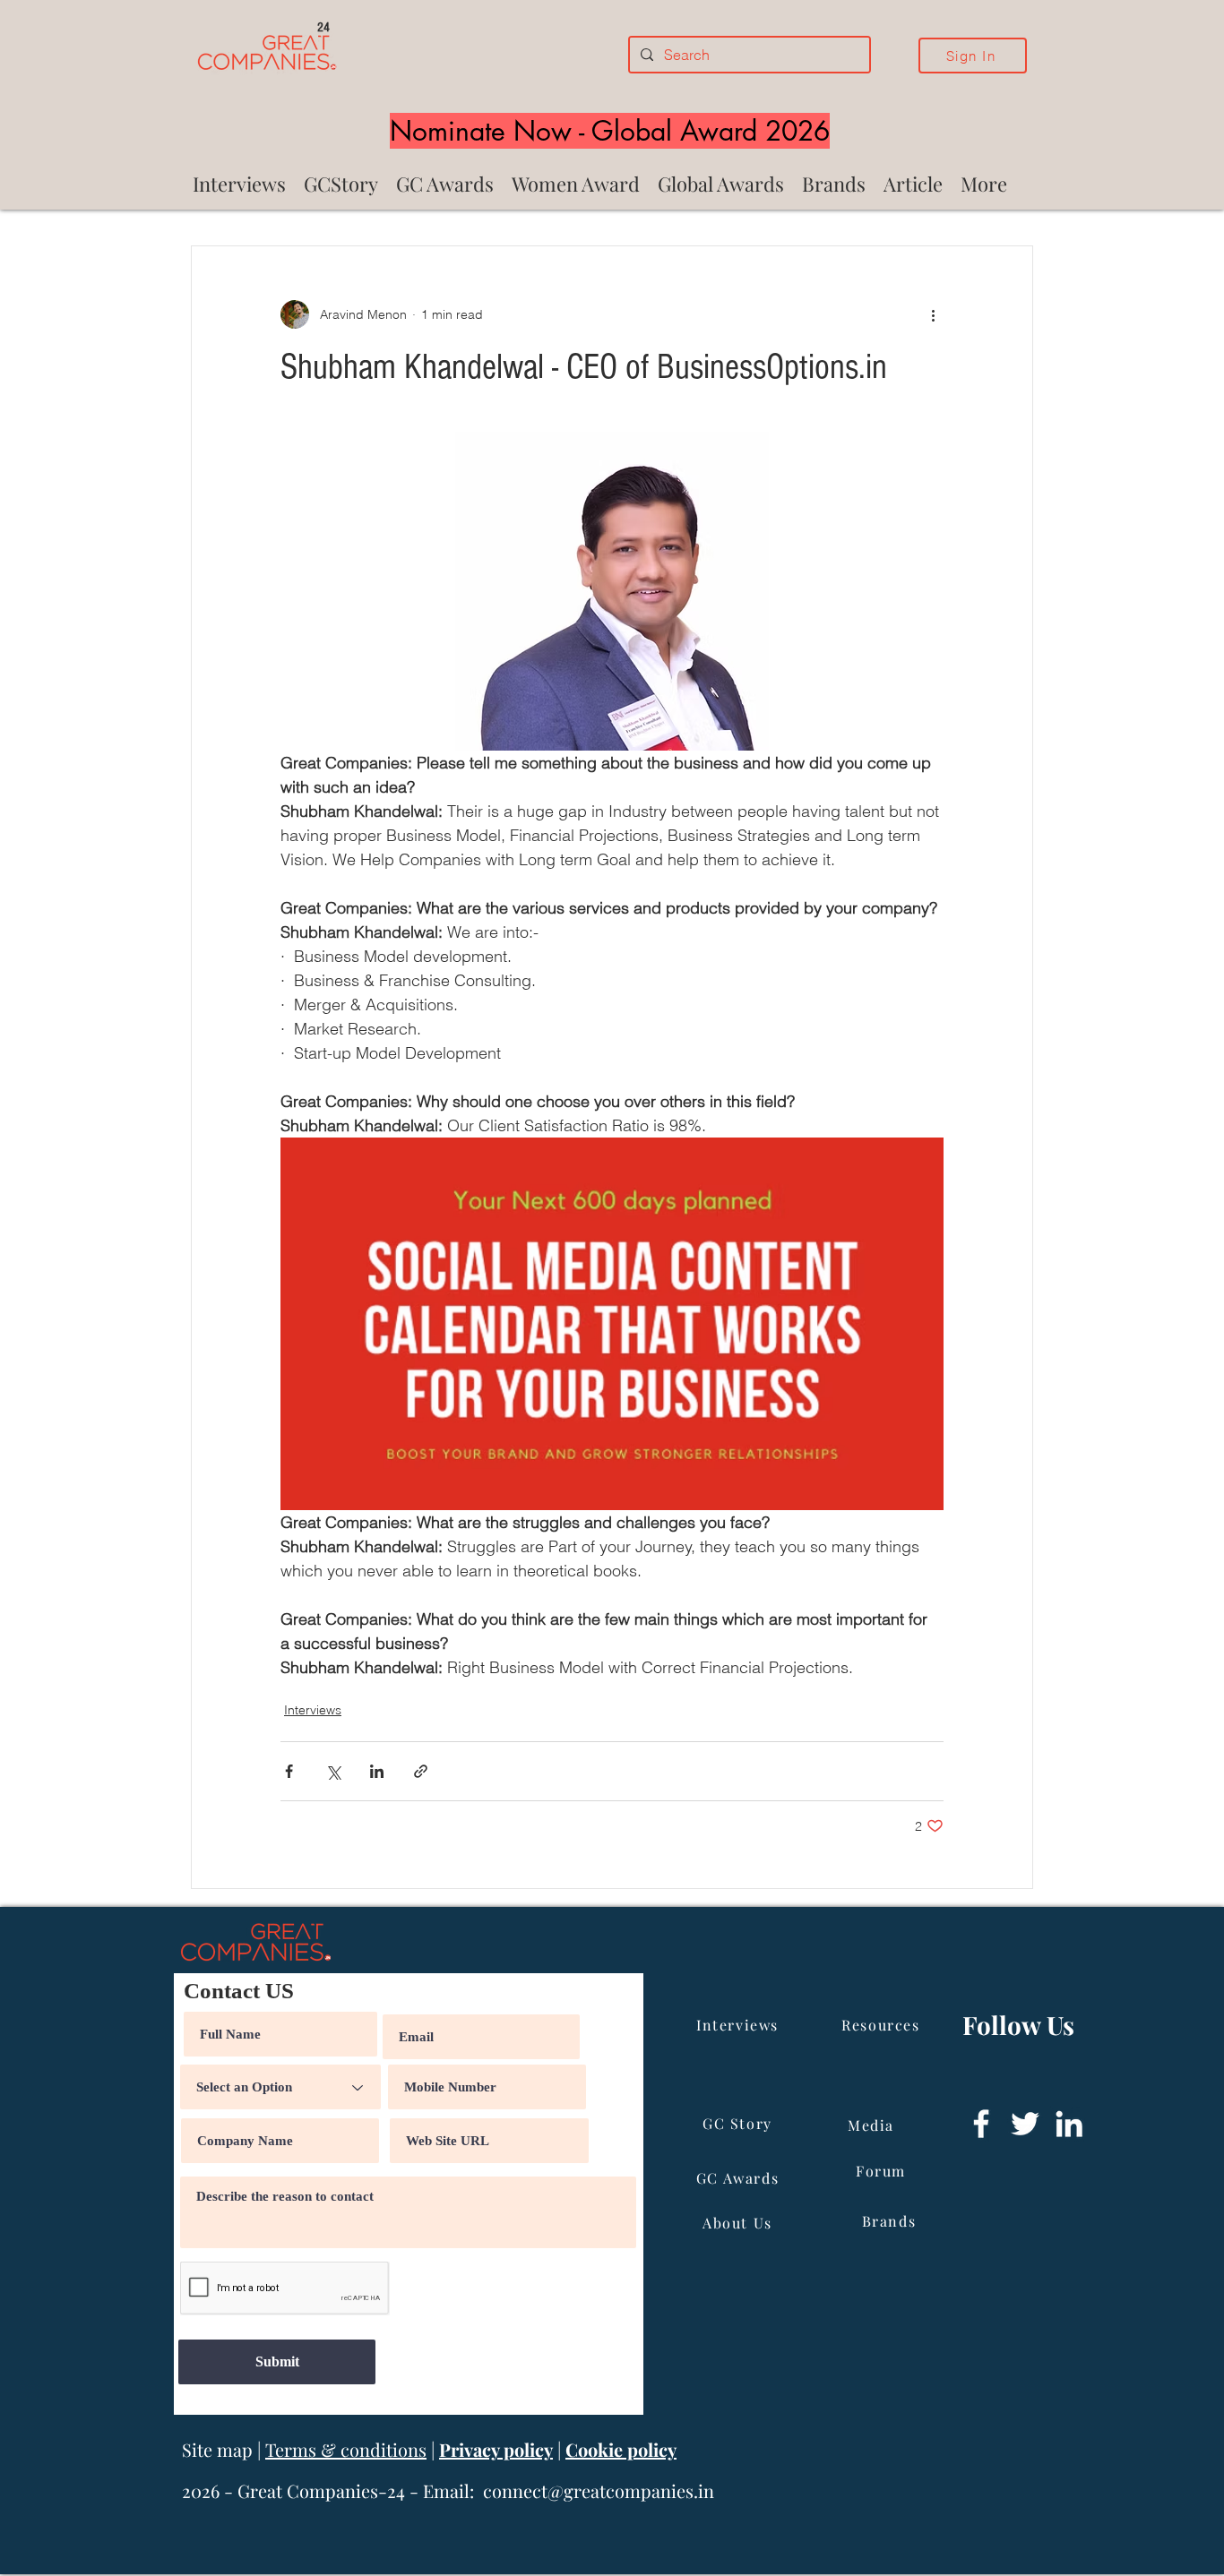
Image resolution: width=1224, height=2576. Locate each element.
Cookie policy (621, 2449)
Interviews (313, 1710)
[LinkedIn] (1069, 2124)
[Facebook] (981, 2124)
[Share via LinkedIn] (377, 1771)
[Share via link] (421, 1771)
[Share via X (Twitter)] (333, 1771)
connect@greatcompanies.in (599, 2490)
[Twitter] (1025, 2124)
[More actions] (933, 314)
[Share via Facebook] (289, 1771)
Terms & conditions (346, 2449)
